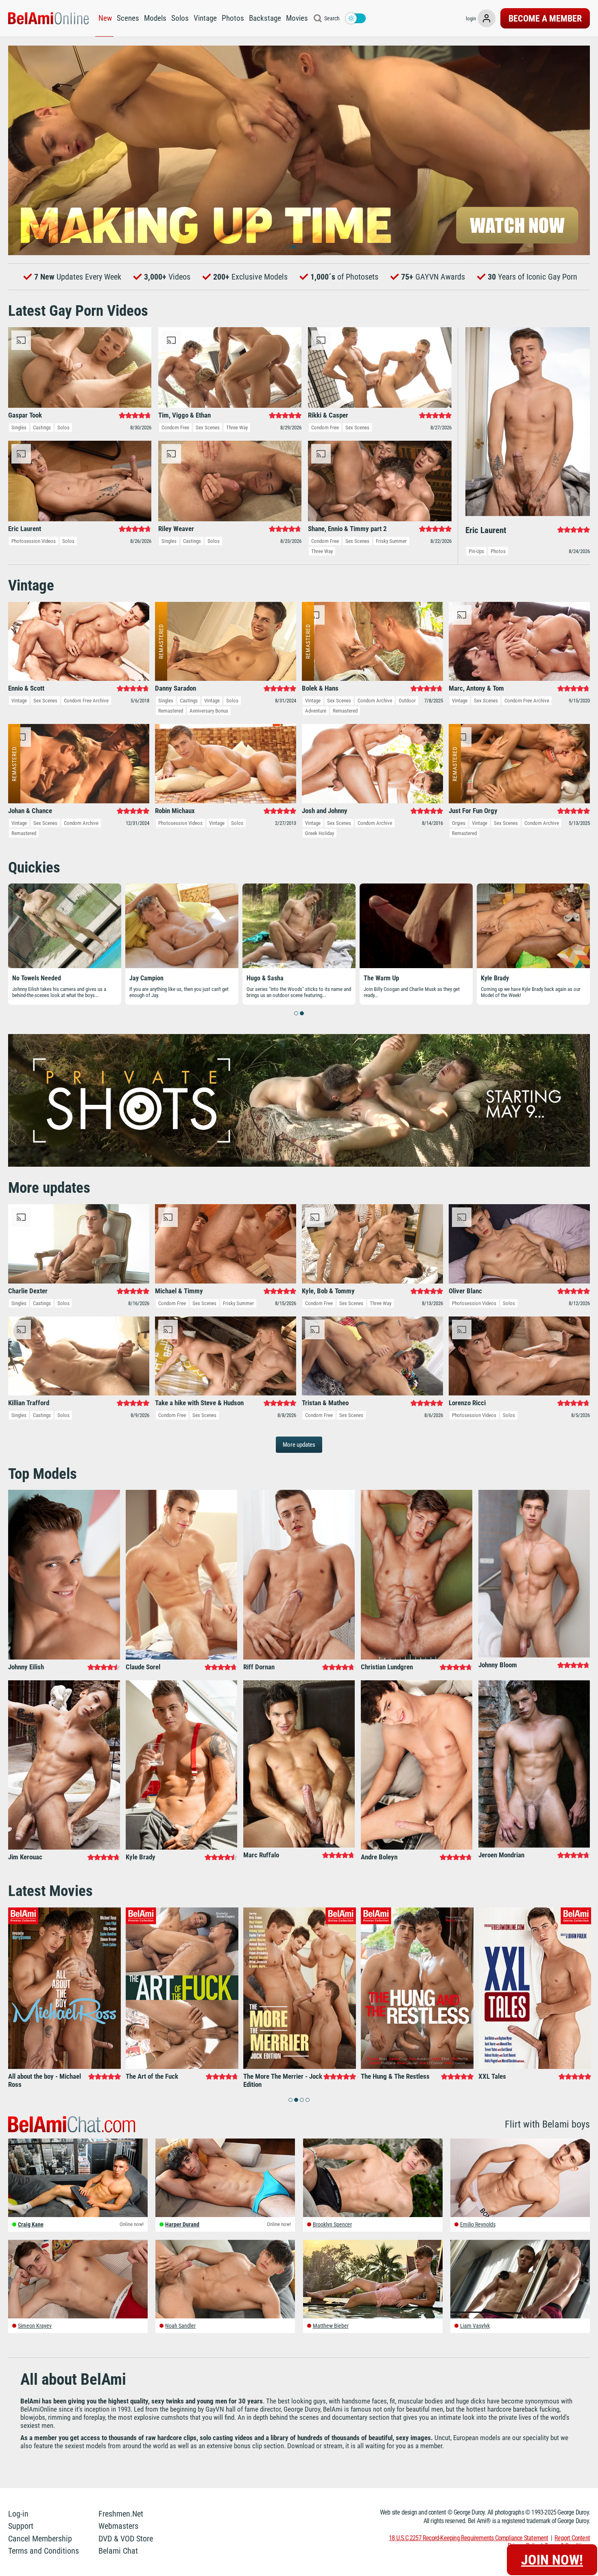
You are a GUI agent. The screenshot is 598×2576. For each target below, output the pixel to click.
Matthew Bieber (331, 2326)
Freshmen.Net (121, 2514)
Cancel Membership (40, 2539)
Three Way (237, 428)
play (299, 1292)
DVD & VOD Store (126, 2539)
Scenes (128, 18)
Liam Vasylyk (475, 2326)
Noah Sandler (180, 2326)
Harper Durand (182, 2224)
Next (580, 150)
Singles (19, 428)
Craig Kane (31, 2224)
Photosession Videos (34, 541)
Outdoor (407, 701)
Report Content (572, 2538)
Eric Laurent (380, 978)
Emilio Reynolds (478, 2224)
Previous (18, 150)
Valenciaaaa (263, 978)
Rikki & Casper (149, 978)
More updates (299, 1445)
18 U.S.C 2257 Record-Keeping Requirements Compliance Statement (468, 2538)
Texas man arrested (507, 978)
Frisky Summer (391, 541)
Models (155, 18)
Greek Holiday (320, 833)
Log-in (18, 2514)
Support (21, 2526)
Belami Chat (118, 2551)
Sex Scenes (208, 428)
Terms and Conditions (44, 2551)
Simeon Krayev (35, 2326)
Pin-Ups (476, 551)
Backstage (265, 18)
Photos (233, 18)
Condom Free (175, 428)
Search (332, 18)
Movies (297, 18)
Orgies (459, 823)
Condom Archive (375, 701)
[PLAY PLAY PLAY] (299, 150)
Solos (180, 18)
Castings (42, 428)
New (105, 18)
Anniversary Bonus (209, 711)
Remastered (171, 711)
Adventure (316, 711)
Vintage (205, 18)
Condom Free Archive (86, 701)
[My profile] (487, 18)
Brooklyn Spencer (332, 2224)
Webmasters (118, 2526)
